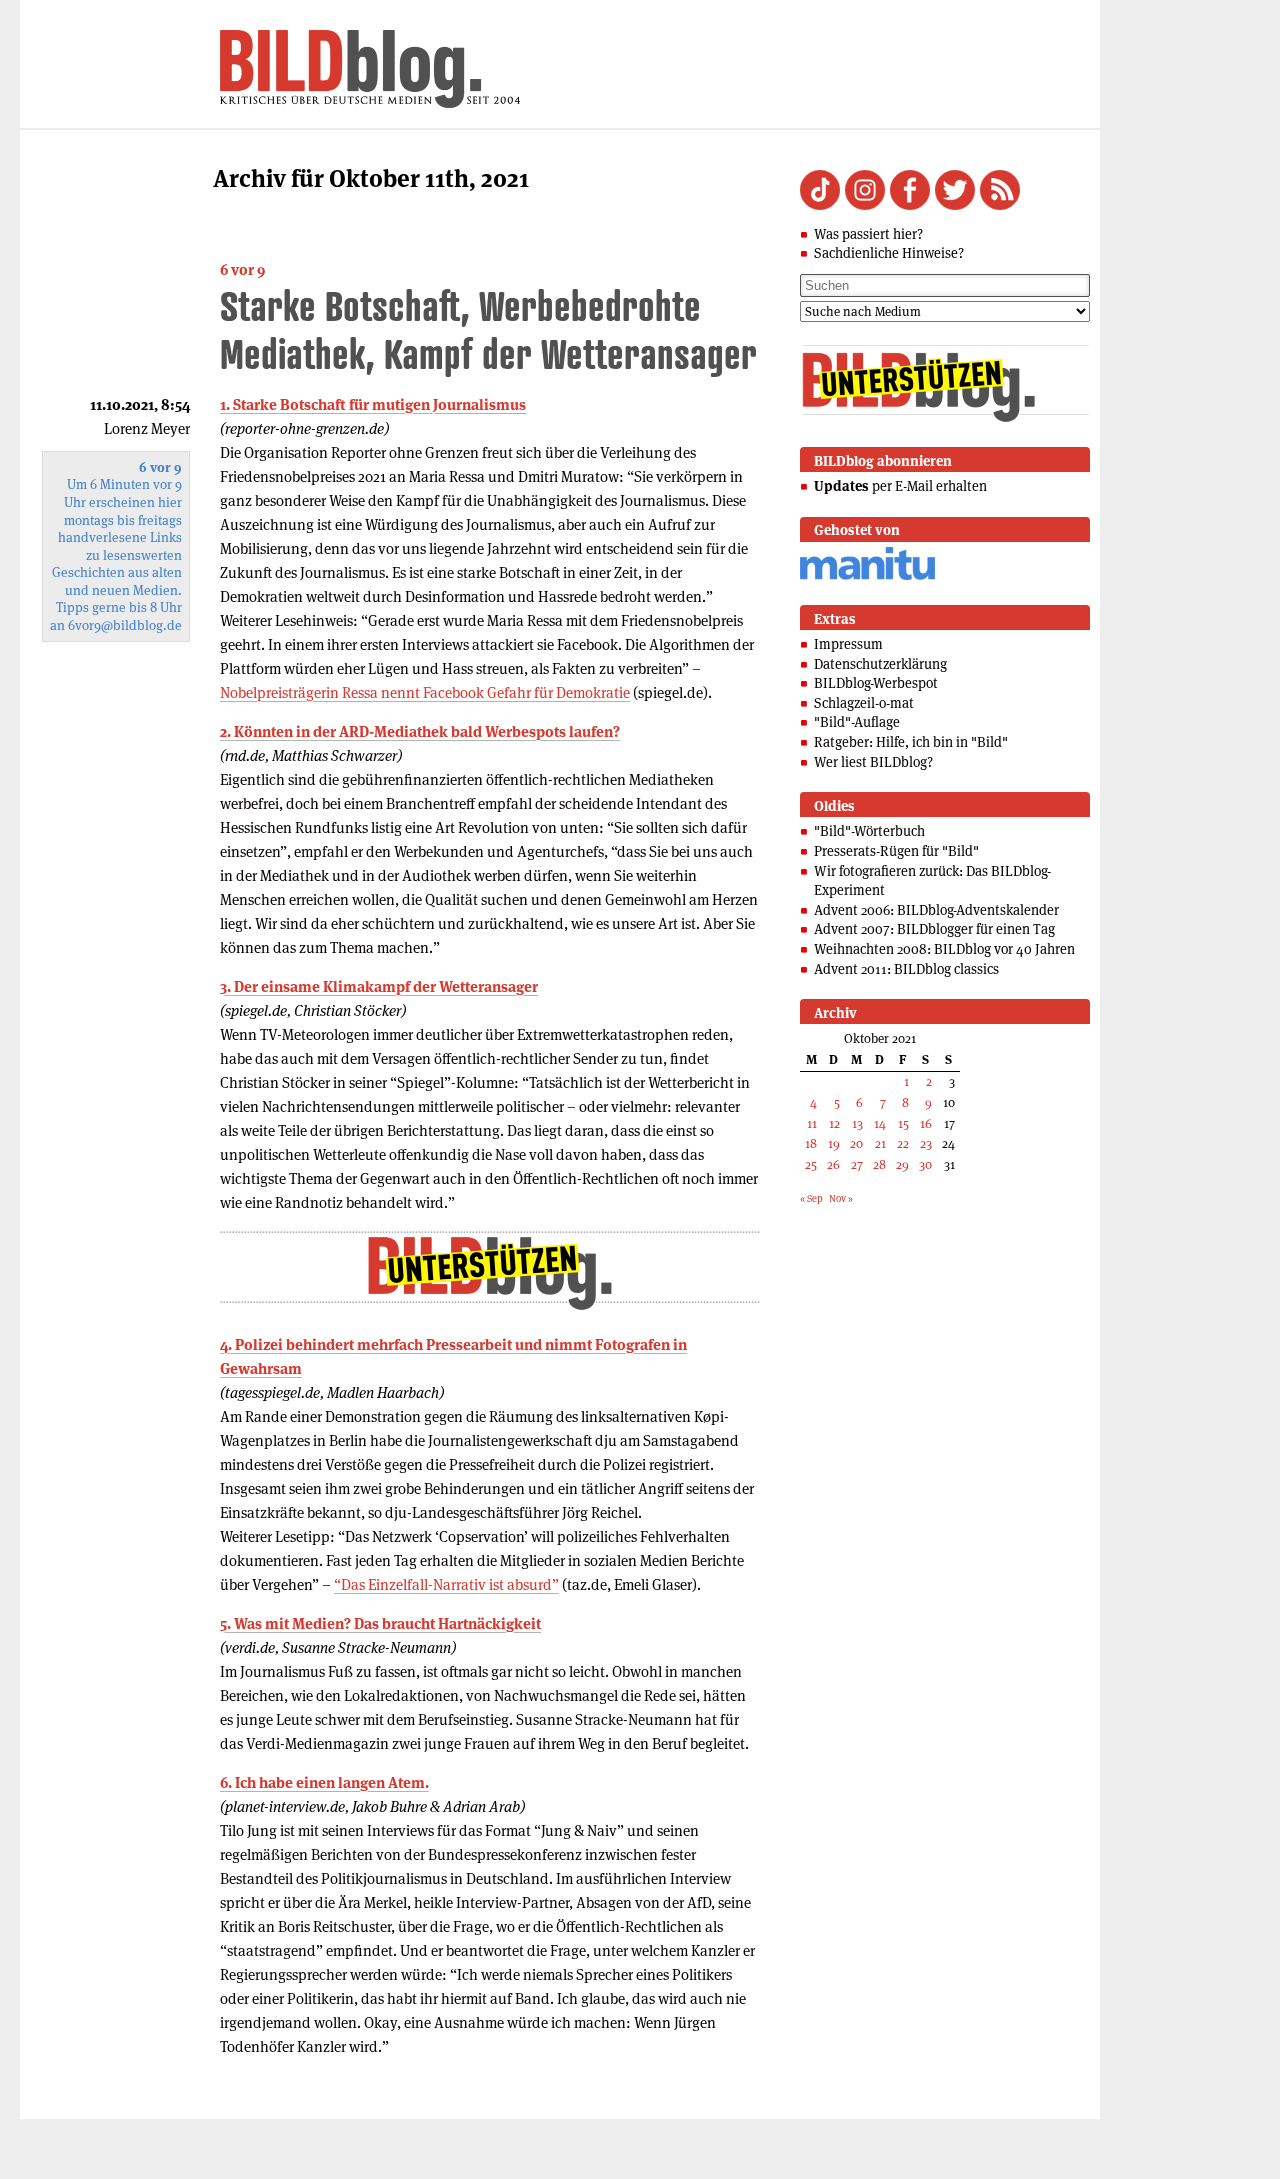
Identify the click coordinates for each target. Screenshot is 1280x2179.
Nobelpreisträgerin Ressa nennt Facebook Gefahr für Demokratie (425, 692)
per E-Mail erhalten (900, 486)
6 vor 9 (242, 269)
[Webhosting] (867, 576)
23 (926, 1143)
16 (926, 1123)
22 (903, 1143)
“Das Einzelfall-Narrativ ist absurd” (446, 1584)
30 (925, 1164)
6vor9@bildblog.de (125, 625)
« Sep (811, 1198)
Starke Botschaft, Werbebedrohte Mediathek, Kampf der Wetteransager (488, 329)
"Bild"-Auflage (857, 722)
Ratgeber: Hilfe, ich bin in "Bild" (911, 742)
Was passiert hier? (868, 234)
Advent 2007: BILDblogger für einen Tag (934, 929)
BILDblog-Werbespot (876, 683)
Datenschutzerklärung (880, 664)
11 (812, 1123)
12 (834, 1123)
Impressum (848, 644)
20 (856, 1143)
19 (834, 1143)
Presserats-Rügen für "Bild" (896, 851)
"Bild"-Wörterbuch (869, 831)
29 (902, 1164)
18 (811, 1143)
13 (857, 1123)
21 (880, 1143)
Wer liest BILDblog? (873, 762)
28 (879, 1164)
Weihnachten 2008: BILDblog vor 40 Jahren (944, 949)
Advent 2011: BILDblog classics (906, 969)
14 (880, 1123)
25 (811, 1164)
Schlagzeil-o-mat (864, 703)
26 (833, 1164)
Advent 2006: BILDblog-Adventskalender (936, 910)
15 (903, 1123)
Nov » (841, 1198)
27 (857, 1164)
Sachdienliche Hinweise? (889, 253)
